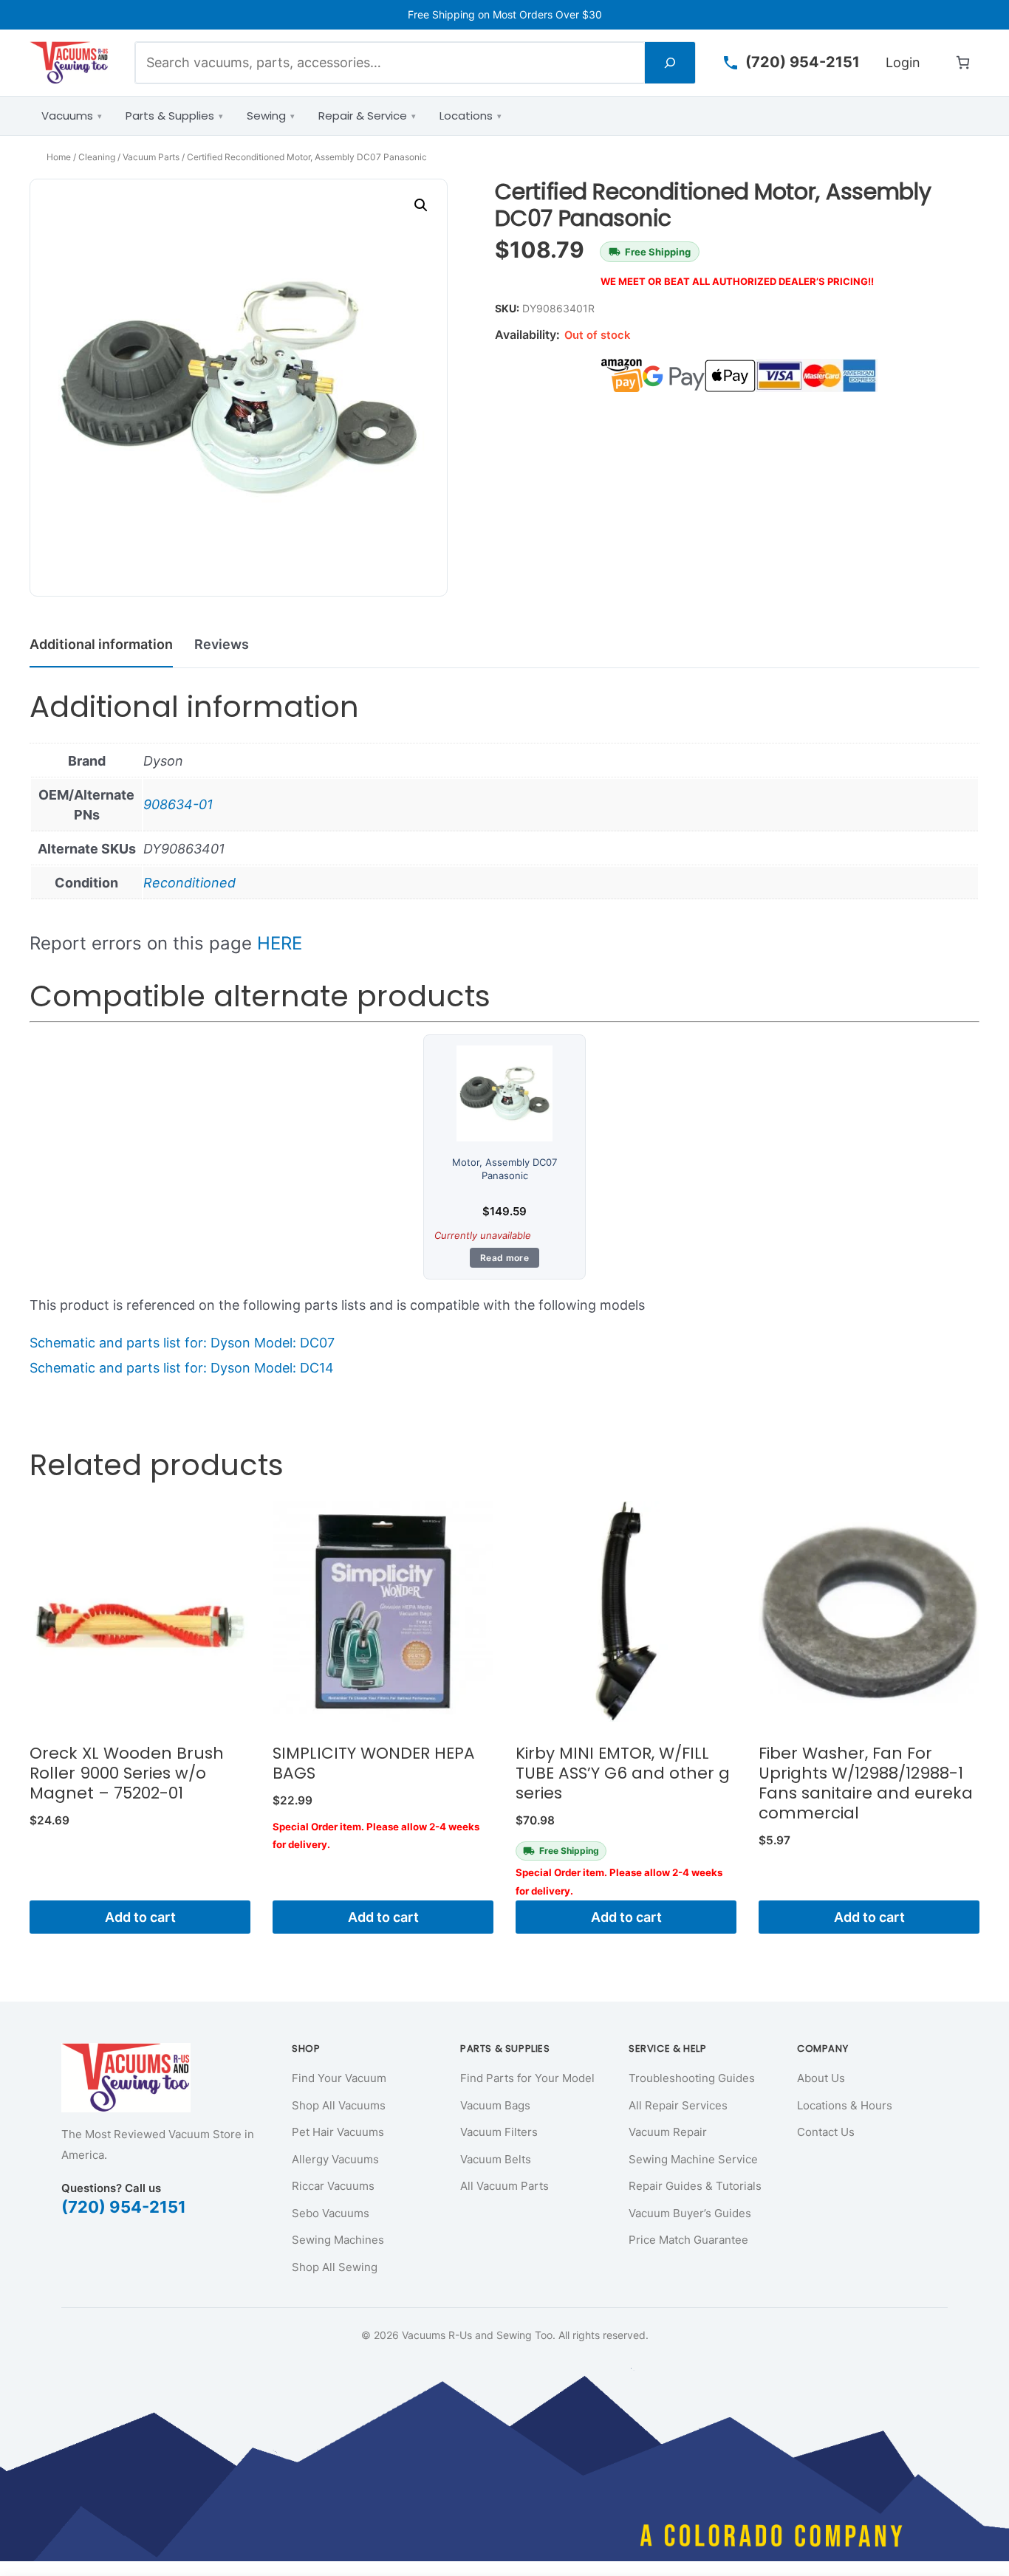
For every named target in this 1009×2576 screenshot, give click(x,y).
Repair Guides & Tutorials (695, 2186)
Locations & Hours (845, 2105)
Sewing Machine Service (693, 2159)
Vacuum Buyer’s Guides (690, 2213)
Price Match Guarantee (688, 2240)
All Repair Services (678, 2105)
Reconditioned (189, 883)
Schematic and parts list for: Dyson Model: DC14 (182, 1368)
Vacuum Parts (151, 157)
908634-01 (178, 804)
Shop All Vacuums (339, 2105)
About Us (821, 2078)
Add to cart (140, 1917)
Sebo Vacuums (331, 2213)
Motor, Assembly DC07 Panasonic (504, 1169)
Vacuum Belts (496, 2159)
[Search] (670, 62)
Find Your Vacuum (339, 2078)
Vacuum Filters (499, 2132)
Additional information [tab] (101, 644)
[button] (421, 205)
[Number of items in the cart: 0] (963, 62)
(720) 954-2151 (124, 2207)
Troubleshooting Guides (692, 2078)
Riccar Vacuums (333, 2186)
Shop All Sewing (335, 2267)
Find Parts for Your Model (527, 2078)
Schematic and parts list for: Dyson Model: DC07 (182, 1343)
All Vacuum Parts (504, 2186)
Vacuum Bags (495, 2105)
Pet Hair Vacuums (338, 2132)
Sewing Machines (338, 2240)
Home (59, 157)
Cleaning (97, 157)
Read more (504, 1258)
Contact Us (826, 2132)
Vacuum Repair (668, 2132)
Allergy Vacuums (335, 2159)
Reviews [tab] (222, 644)
